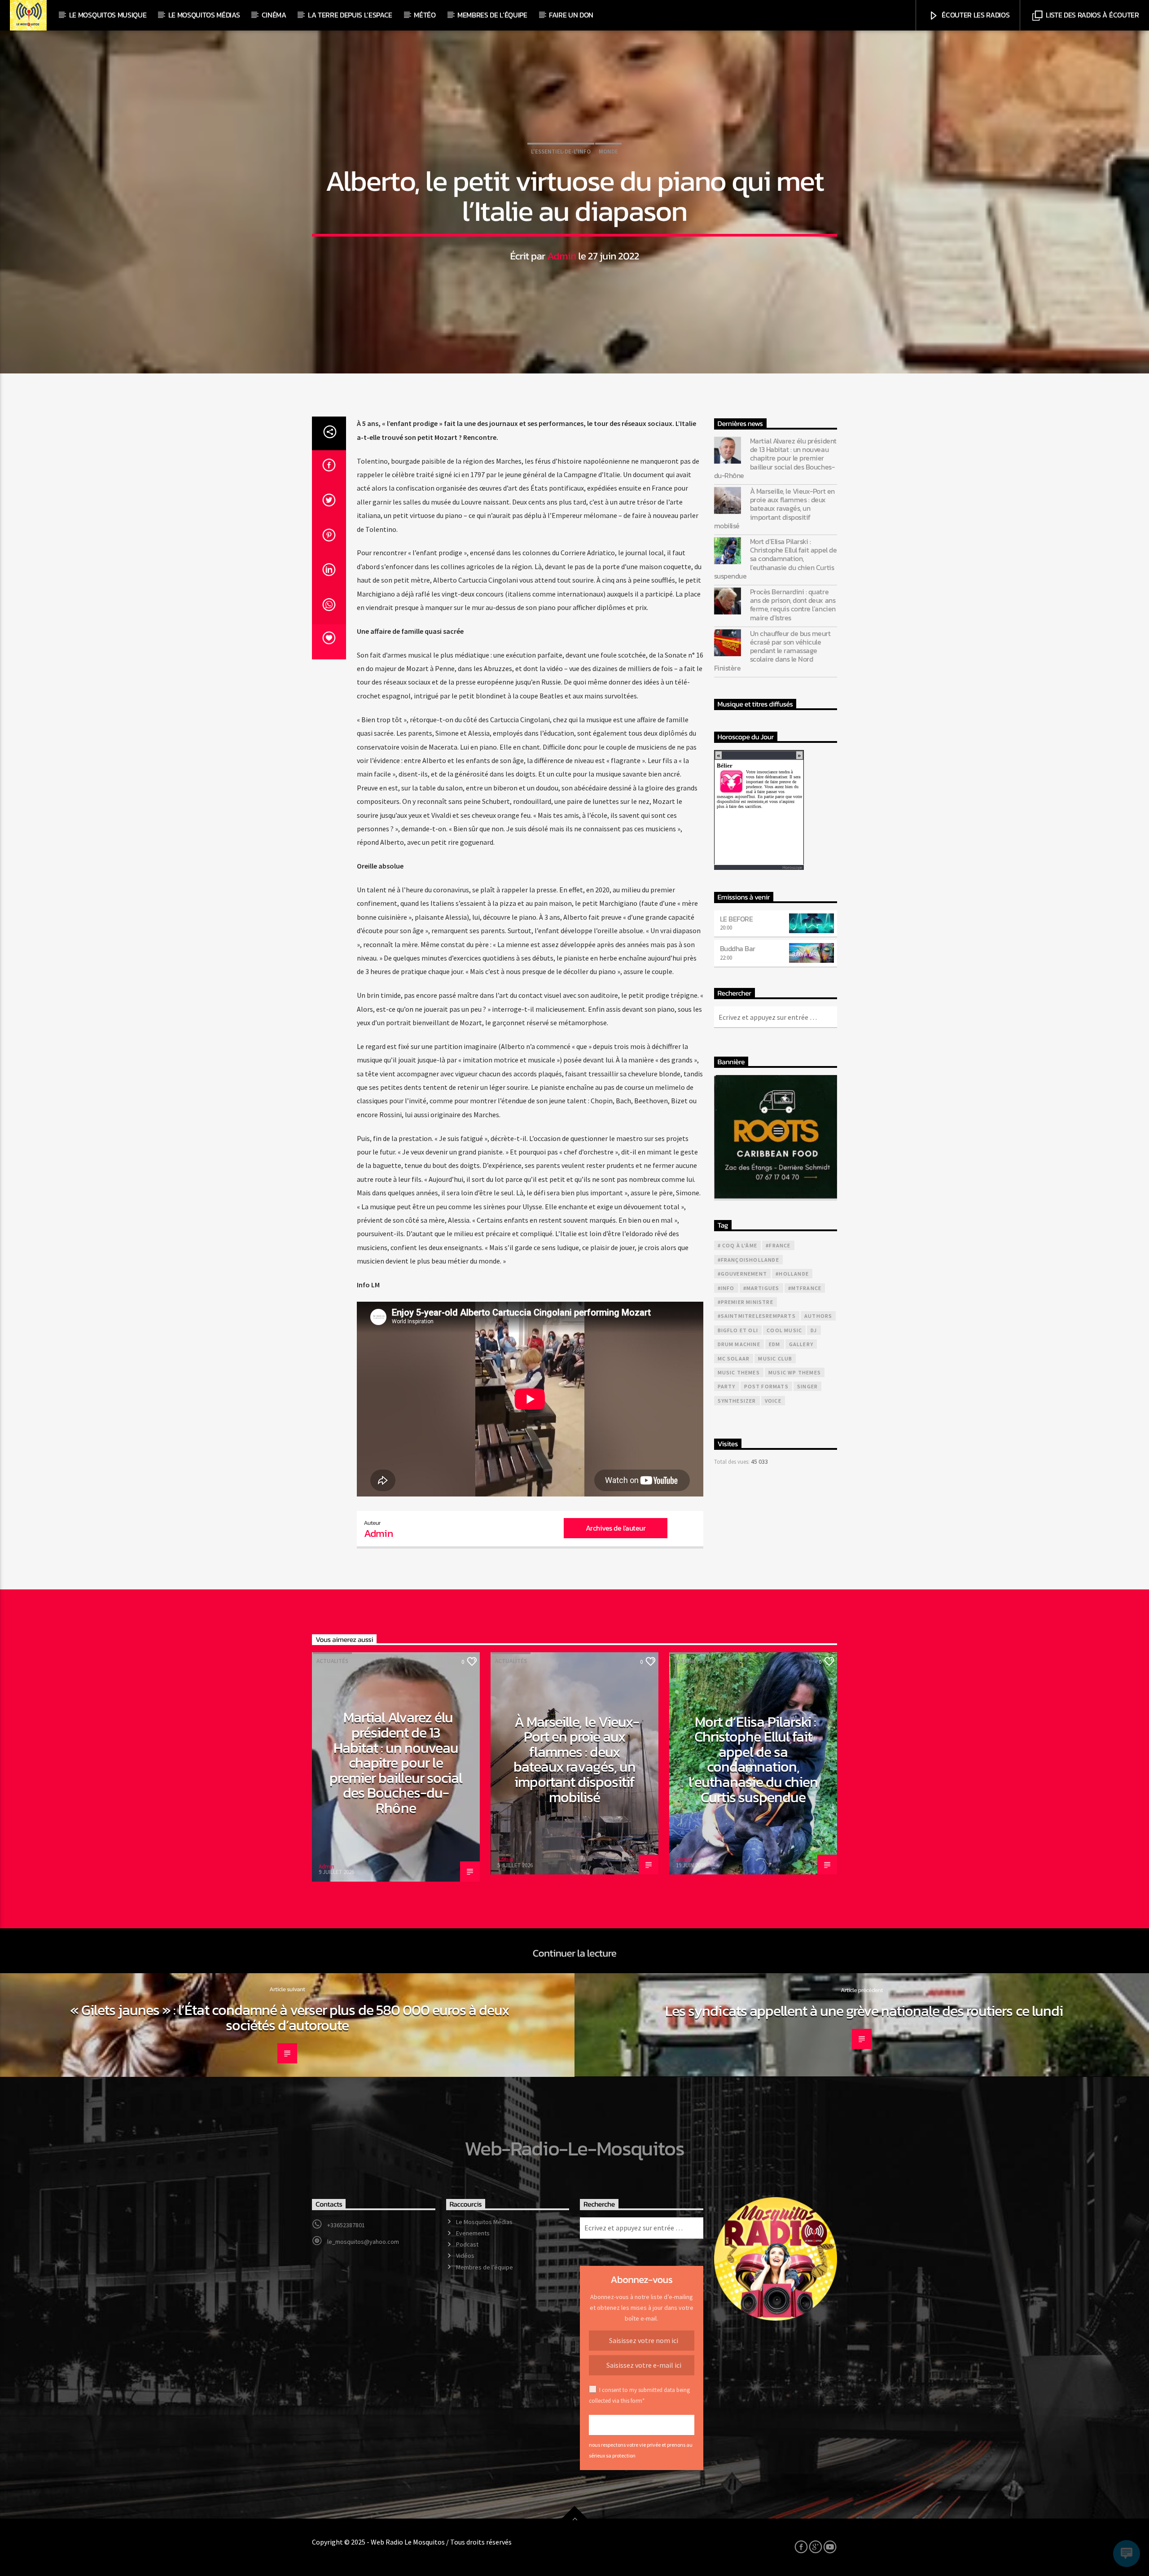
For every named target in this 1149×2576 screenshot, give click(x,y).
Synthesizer (737, 1401)
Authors (818, 1316)
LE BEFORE (737, 919)
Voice (773, 1401)
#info (726, 1288)
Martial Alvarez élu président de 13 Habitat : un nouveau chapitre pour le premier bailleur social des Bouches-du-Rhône (775, 458)
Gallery (801, 1344)
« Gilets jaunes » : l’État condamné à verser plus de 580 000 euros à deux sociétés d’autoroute (290, 2018)
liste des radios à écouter (1091, 15)
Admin (562, 256)
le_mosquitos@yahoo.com (363, 2242)
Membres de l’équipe (492, 15)
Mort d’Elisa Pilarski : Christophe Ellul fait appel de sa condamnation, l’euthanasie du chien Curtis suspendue (776, 559)
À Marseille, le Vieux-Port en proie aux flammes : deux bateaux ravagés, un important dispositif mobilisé (774, 509)
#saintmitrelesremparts (757, 1316)
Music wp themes (795, 1372)
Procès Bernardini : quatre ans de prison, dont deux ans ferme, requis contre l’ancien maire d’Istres (793, 605)
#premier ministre (746, 1302)
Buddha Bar (738, 948)
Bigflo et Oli (738, 1330)
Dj (814, 1330)
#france (778, 1245)
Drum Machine (739, 1344)
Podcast (467, 2244)
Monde (608, 151)
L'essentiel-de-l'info (561, 151)
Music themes (739, 1372)
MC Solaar (734, 1358)
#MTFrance (805, 1288)
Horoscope (792, 867)
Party (727, 1386)
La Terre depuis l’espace (350, 15)
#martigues (761, 1288)
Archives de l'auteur (616, 1528)
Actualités (332, 1661)
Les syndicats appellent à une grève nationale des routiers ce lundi (864, 2011)
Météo (425, 15)
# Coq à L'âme (738, 1245)
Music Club (775, 1358)
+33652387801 (346, 2225)
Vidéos (465, 2256)
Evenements (473, 2233)
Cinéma (274, 15)
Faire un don (571, 15)
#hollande (792, 1274)
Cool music (784, 1330)
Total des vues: (732, 1461)
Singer (807, 1386)
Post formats (766, 1386)
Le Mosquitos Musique (108, 15)
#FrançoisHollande (748, 1260)
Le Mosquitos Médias (204, 15)
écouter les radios (975, 15)
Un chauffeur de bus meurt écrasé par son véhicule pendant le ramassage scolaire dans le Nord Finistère (772, 651)
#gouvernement (743, 1274)
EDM (775, 1344)
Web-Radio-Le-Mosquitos (574, 2148)
